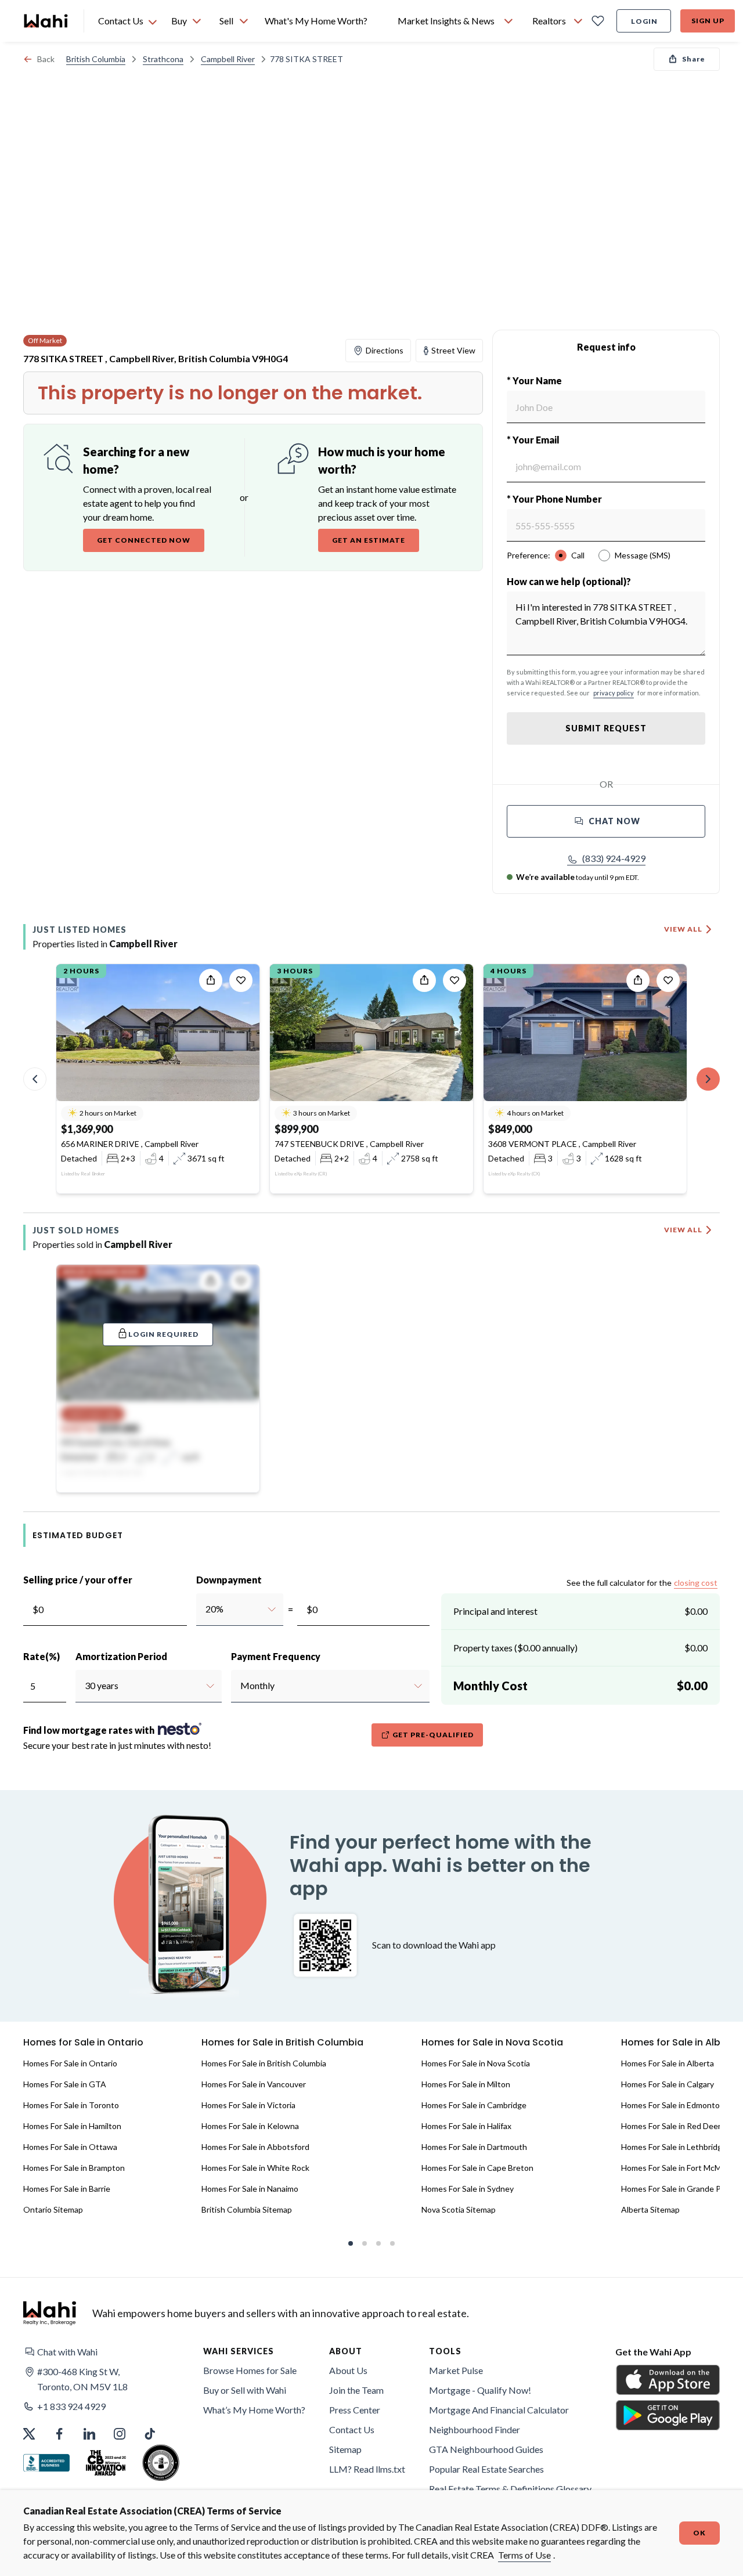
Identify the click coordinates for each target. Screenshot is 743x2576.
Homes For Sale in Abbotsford (255, 2147)
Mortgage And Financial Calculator (499, 2410)
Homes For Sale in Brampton (74, 2168)
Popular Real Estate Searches (486, 2469)
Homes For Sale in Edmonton (673, 2105)
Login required (163, 1334)
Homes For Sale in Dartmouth (474, 2147)
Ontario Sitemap (53, 2209)
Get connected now (144, 540)
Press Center (355, 2410)
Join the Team (356, 2390)
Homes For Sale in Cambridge (474, 2105)
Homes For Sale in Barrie (67, 2189)
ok (699, 2533)
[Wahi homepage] (46, 21)
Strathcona (163, 59)
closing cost (696, 1583)
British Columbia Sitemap (247, 2209)
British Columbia (96, 59)
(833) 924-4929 (614, 858)
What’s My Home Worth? (254, 2410)
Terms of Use (524, 2555)
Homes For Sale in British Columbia (264, 2063)
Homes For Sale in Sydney (468, 2189)
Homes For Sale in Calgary (668, 2084)
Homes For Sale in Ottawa (70, 2147)
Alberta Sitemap (650, 2209)
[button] (606, 858)
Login (644, 21)
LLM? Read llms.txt (367, 2469)
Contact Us (352, 2429)
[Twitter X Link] (29, 2434)
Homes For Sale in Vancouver (254, 2084)
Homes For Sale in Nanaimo (250, 2189)
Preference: (529, 555)
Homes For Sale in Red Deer (671, 2126)
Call (578, 555)
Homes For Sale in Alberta (668, 2063)
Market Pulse (456, 2370)
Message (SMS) (643, 555)
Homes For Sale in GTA (65, 2084)
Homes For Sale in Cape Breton (477, 2168)
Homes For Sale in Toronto (71, 2105)
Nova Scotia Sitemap (459, 2209)
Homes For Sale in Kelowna (250, 2126)
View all (683, 929)
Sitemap (345, 2449)
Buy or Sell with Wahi (245, 2390)
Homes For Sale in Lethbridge (674, 2147)
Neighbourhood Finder (475, 2429)
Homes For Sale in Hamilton (72, 2126)
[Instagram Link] (120, 2434)
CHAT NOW (614, 821)
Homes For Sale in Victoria (248, 2105)
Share (694, 59)
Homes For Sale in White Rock (255, 2168)
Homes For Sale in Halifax (466, 2126)
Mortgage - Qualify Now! (480, 2390)
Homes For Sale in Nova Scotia (476, 2063)
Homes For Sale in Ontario (70, 2063)
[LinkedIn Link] (89, 2434)
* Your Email (533, 440)
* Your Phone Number (554, 499)
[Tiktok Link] (150, 2434)
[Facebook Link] (59, 2434)
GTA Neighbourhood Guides (486, 2449)
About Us (348, 2370)
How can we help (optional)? (569, 581)
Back (46, 59)
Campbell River (228, 59)
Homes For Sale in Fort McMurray (681, 2168)
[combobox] (205, 1609)
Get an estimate (369, 540)
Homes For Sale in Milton (466, 2084)
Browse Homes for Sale (250, 2370)
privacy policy (614, 693)
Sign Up (708, 21)
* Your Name (534, 380)
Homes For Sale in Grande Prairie (680, 2189)
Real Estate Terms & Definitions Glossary (510, 2489)
